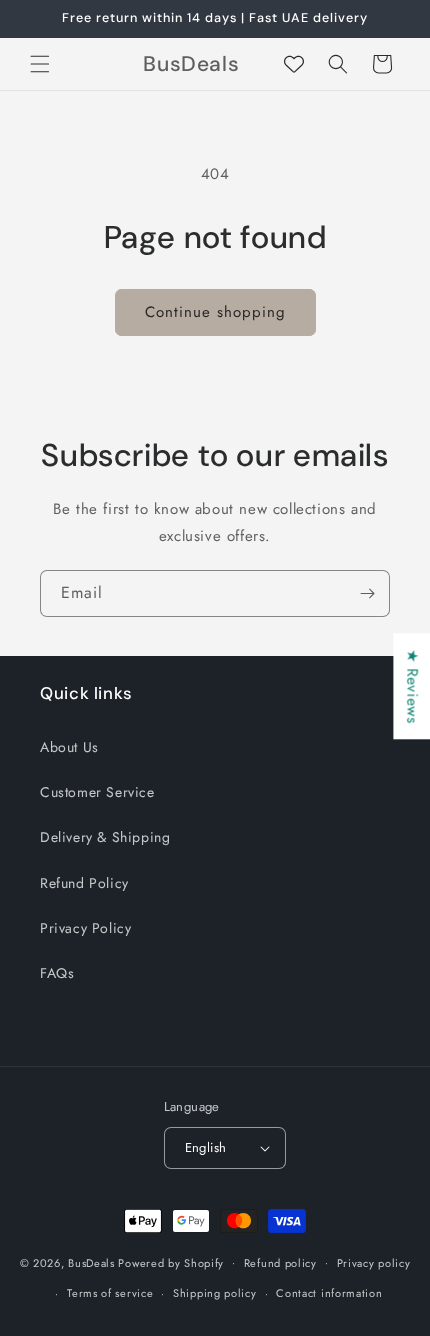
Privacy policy (374, 1263)
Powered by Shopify (171, 1262)
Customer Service (97, 792)
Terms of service (110, 1293)
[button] (40, 64)
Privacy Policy (85, 928)
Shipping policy (215, 1293)
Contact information (329, 1293)
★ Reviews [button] (412, 686)
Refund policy (280, 1263)
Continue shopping (215, 312)
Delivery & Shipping (105, 837)
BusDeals (91, 1262)
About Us (69, 747)
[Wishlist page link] (294, 64)
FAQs (57, 973)
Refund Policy (84, 883)
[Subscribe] (367, 593)
